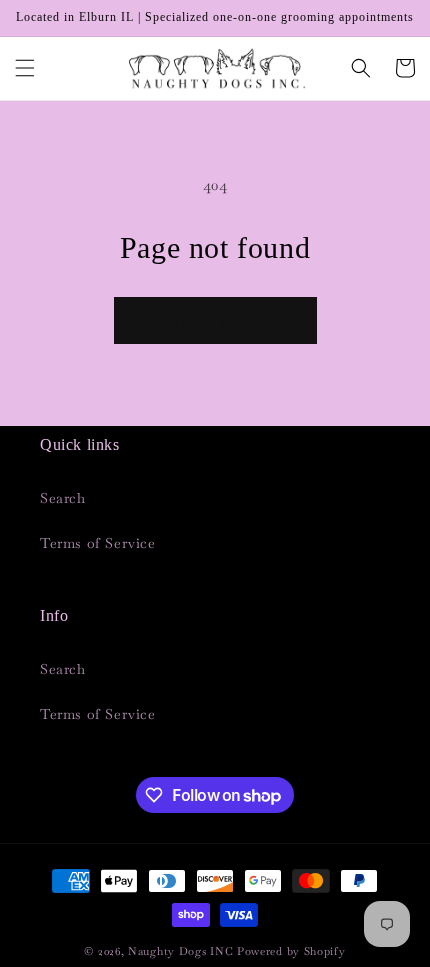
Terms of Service (98, 543)
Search (63, 498)
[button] (25, 68)
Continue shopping (215, 320)
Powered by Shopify (291, 951)
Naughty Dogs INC (180, 951)
